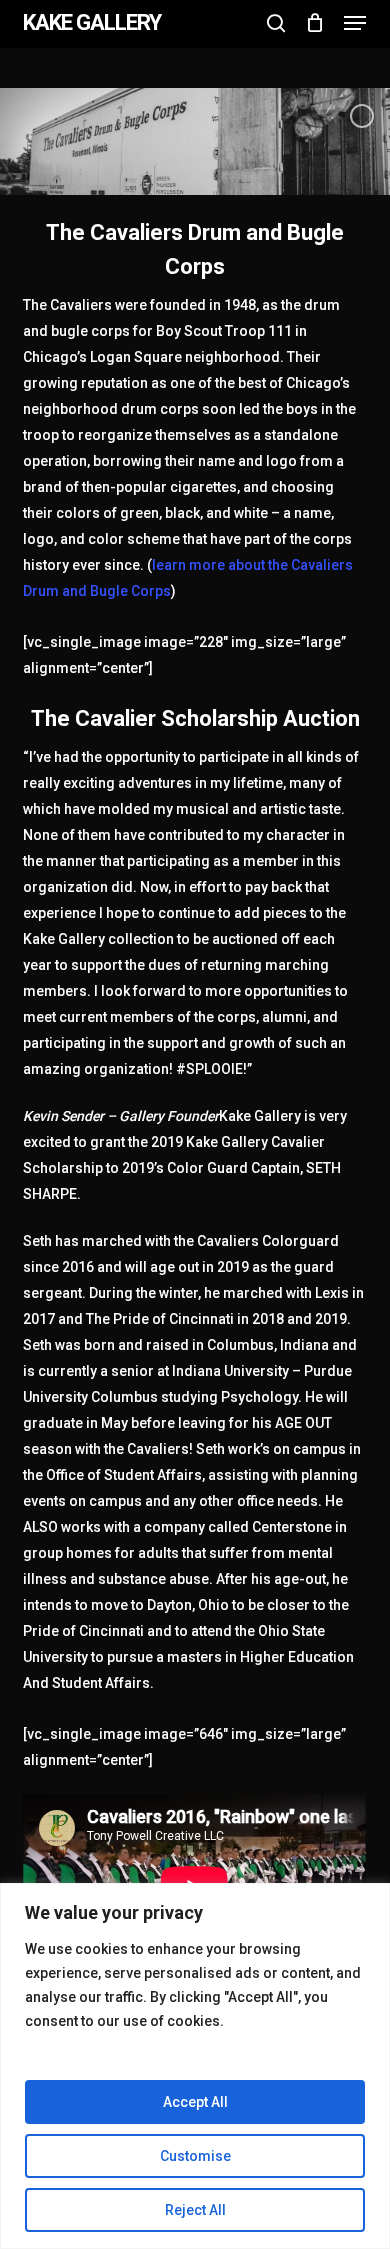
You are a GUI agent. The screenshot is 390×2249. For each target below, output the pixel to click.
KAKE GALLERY (92, 23)
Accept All (195, 2102)
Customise (195, 2156)
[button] (355, 23)
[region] (195, 2066)
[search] (276, 23)
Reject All (195, 2210)
